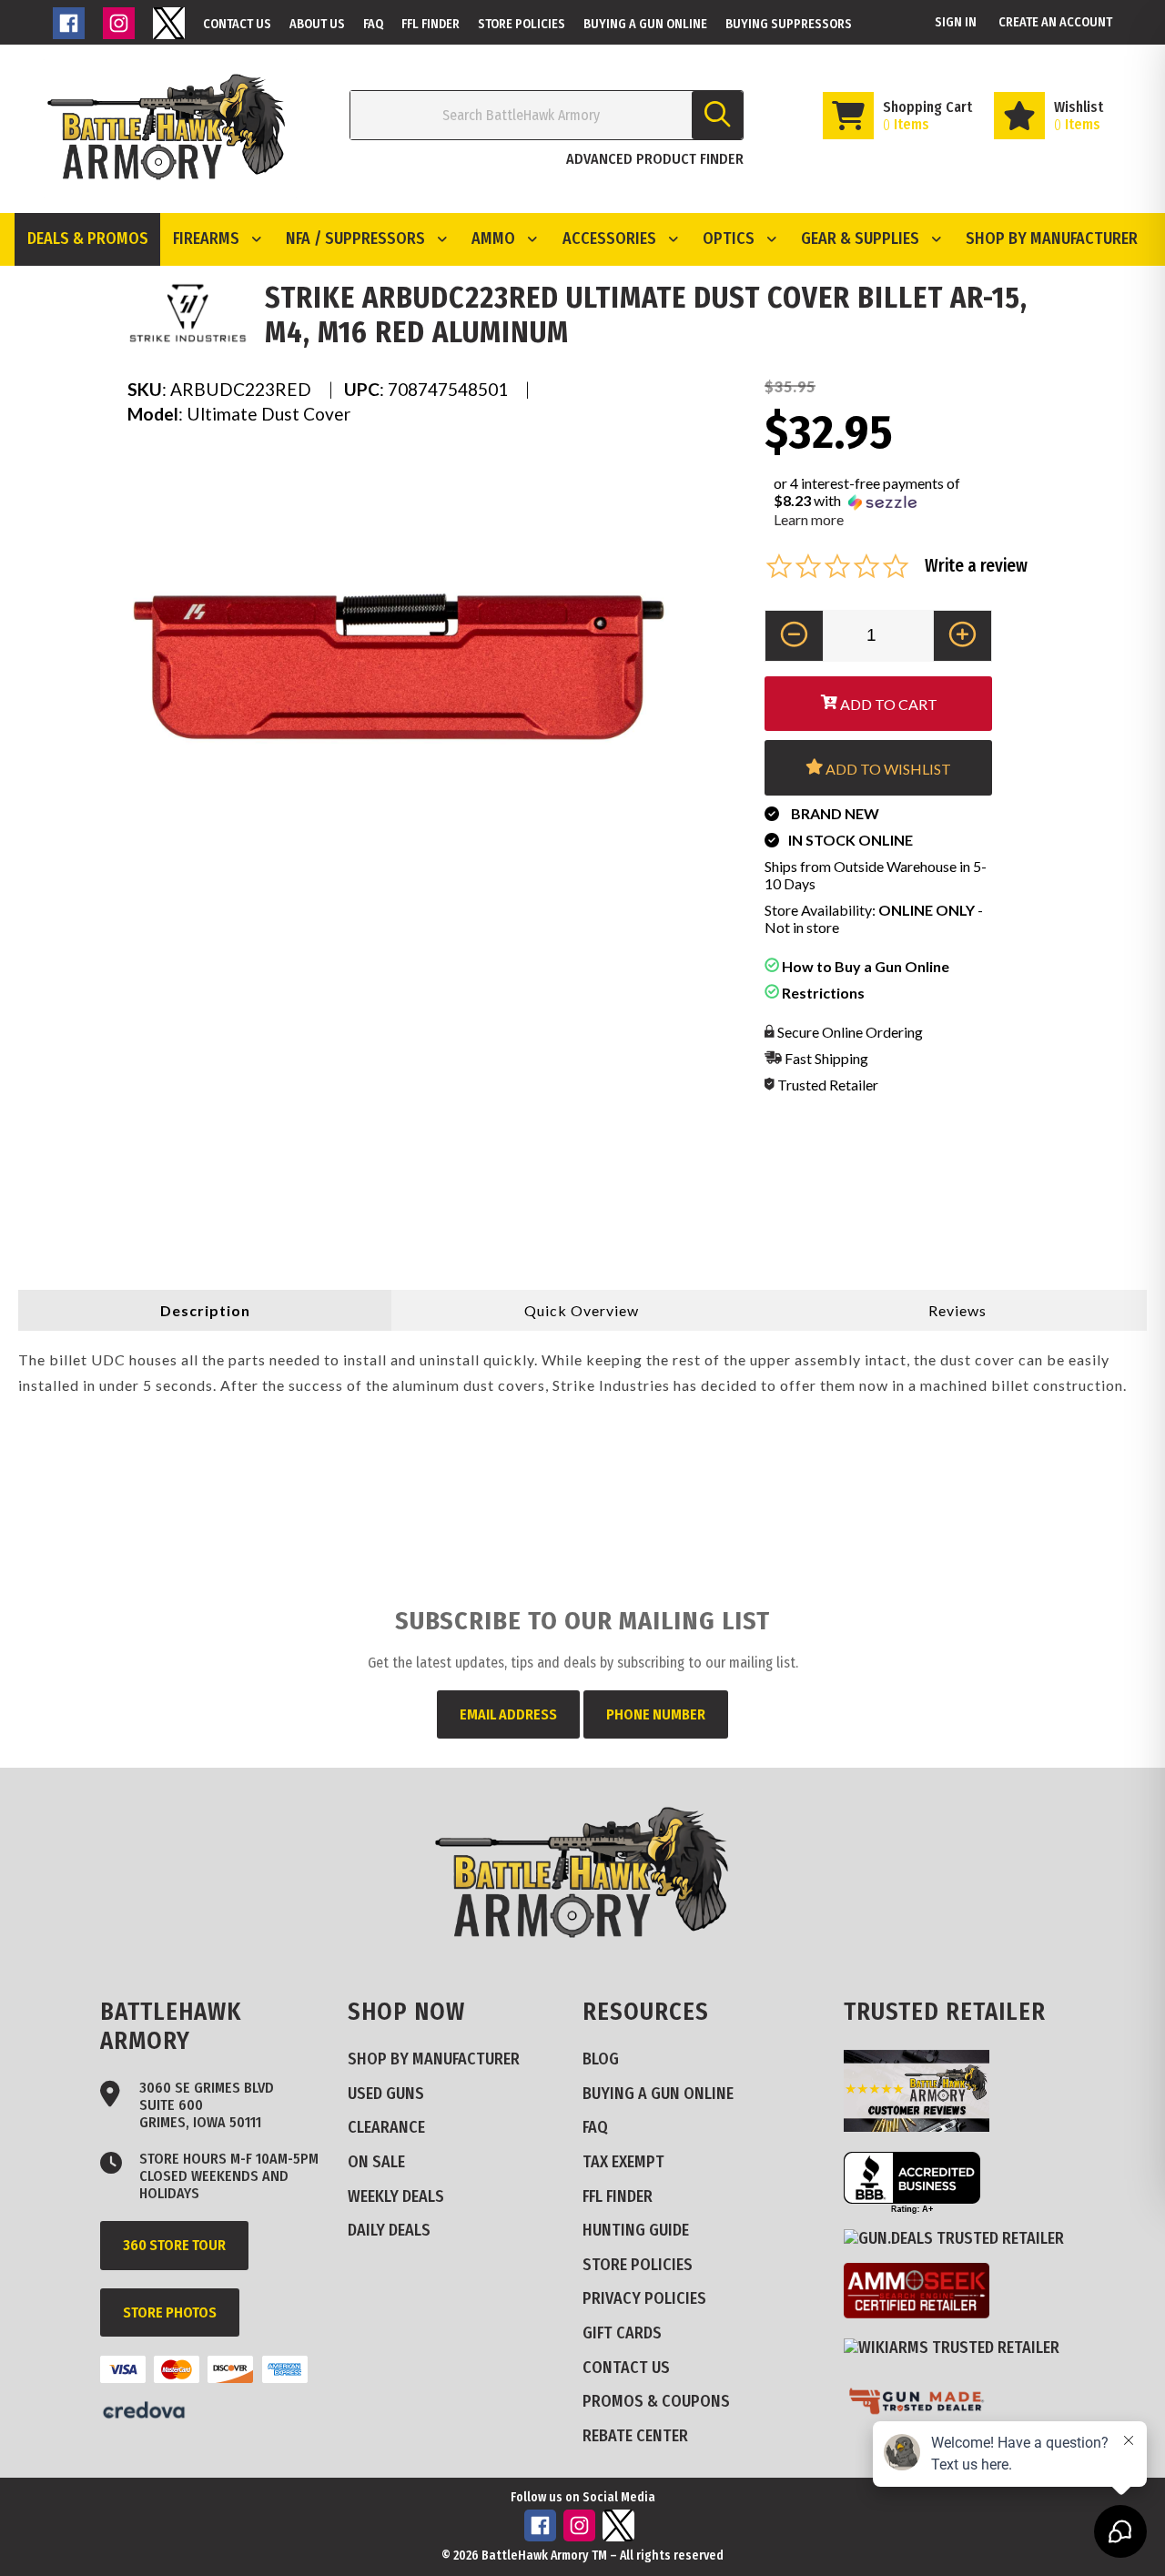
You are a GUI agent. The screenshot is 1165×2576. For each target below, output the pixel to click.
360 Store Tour (174, 2245)
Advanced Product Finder (655, 159)
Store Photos (170, 2312)
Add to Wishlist (887, 769)
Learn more (809, 519)
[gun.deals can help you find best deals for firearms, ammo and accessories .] (961, 2238)
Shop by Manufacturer (1052, 238)
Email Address (508, 1714)
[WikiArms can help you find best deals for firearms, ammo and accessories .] (958, 2348)
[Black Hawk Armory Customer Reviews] (923, 2126)
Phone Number (656, 1714)
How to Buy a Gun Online (864, 966)
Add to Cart (887, 704)
